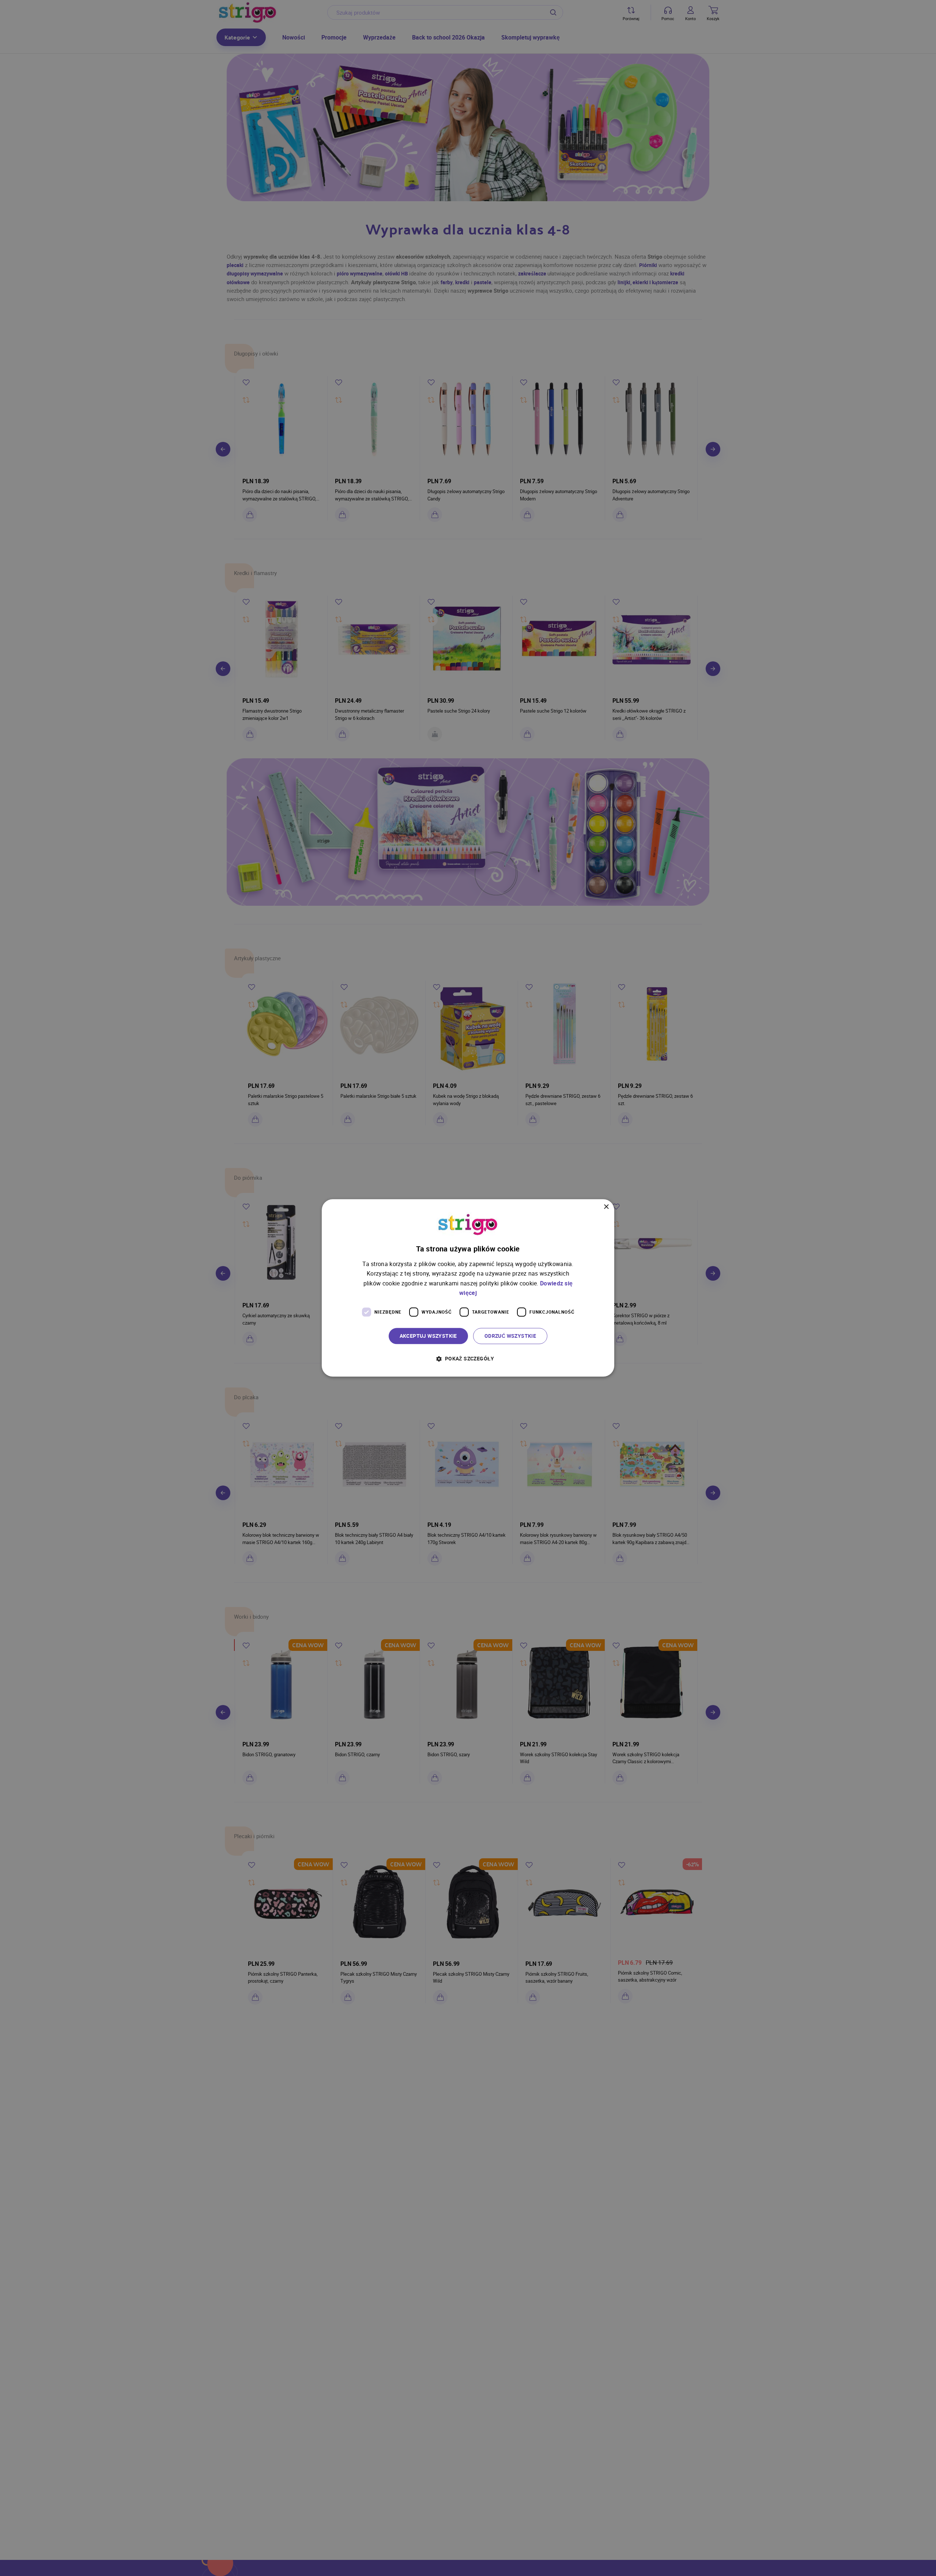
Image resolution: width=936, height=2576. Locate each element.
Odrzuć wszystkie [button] (510, 1336)
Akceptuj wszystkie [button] (428, 1336)
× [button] (606, 1207)
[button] (468, 1359)
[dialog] (468, 1288)
